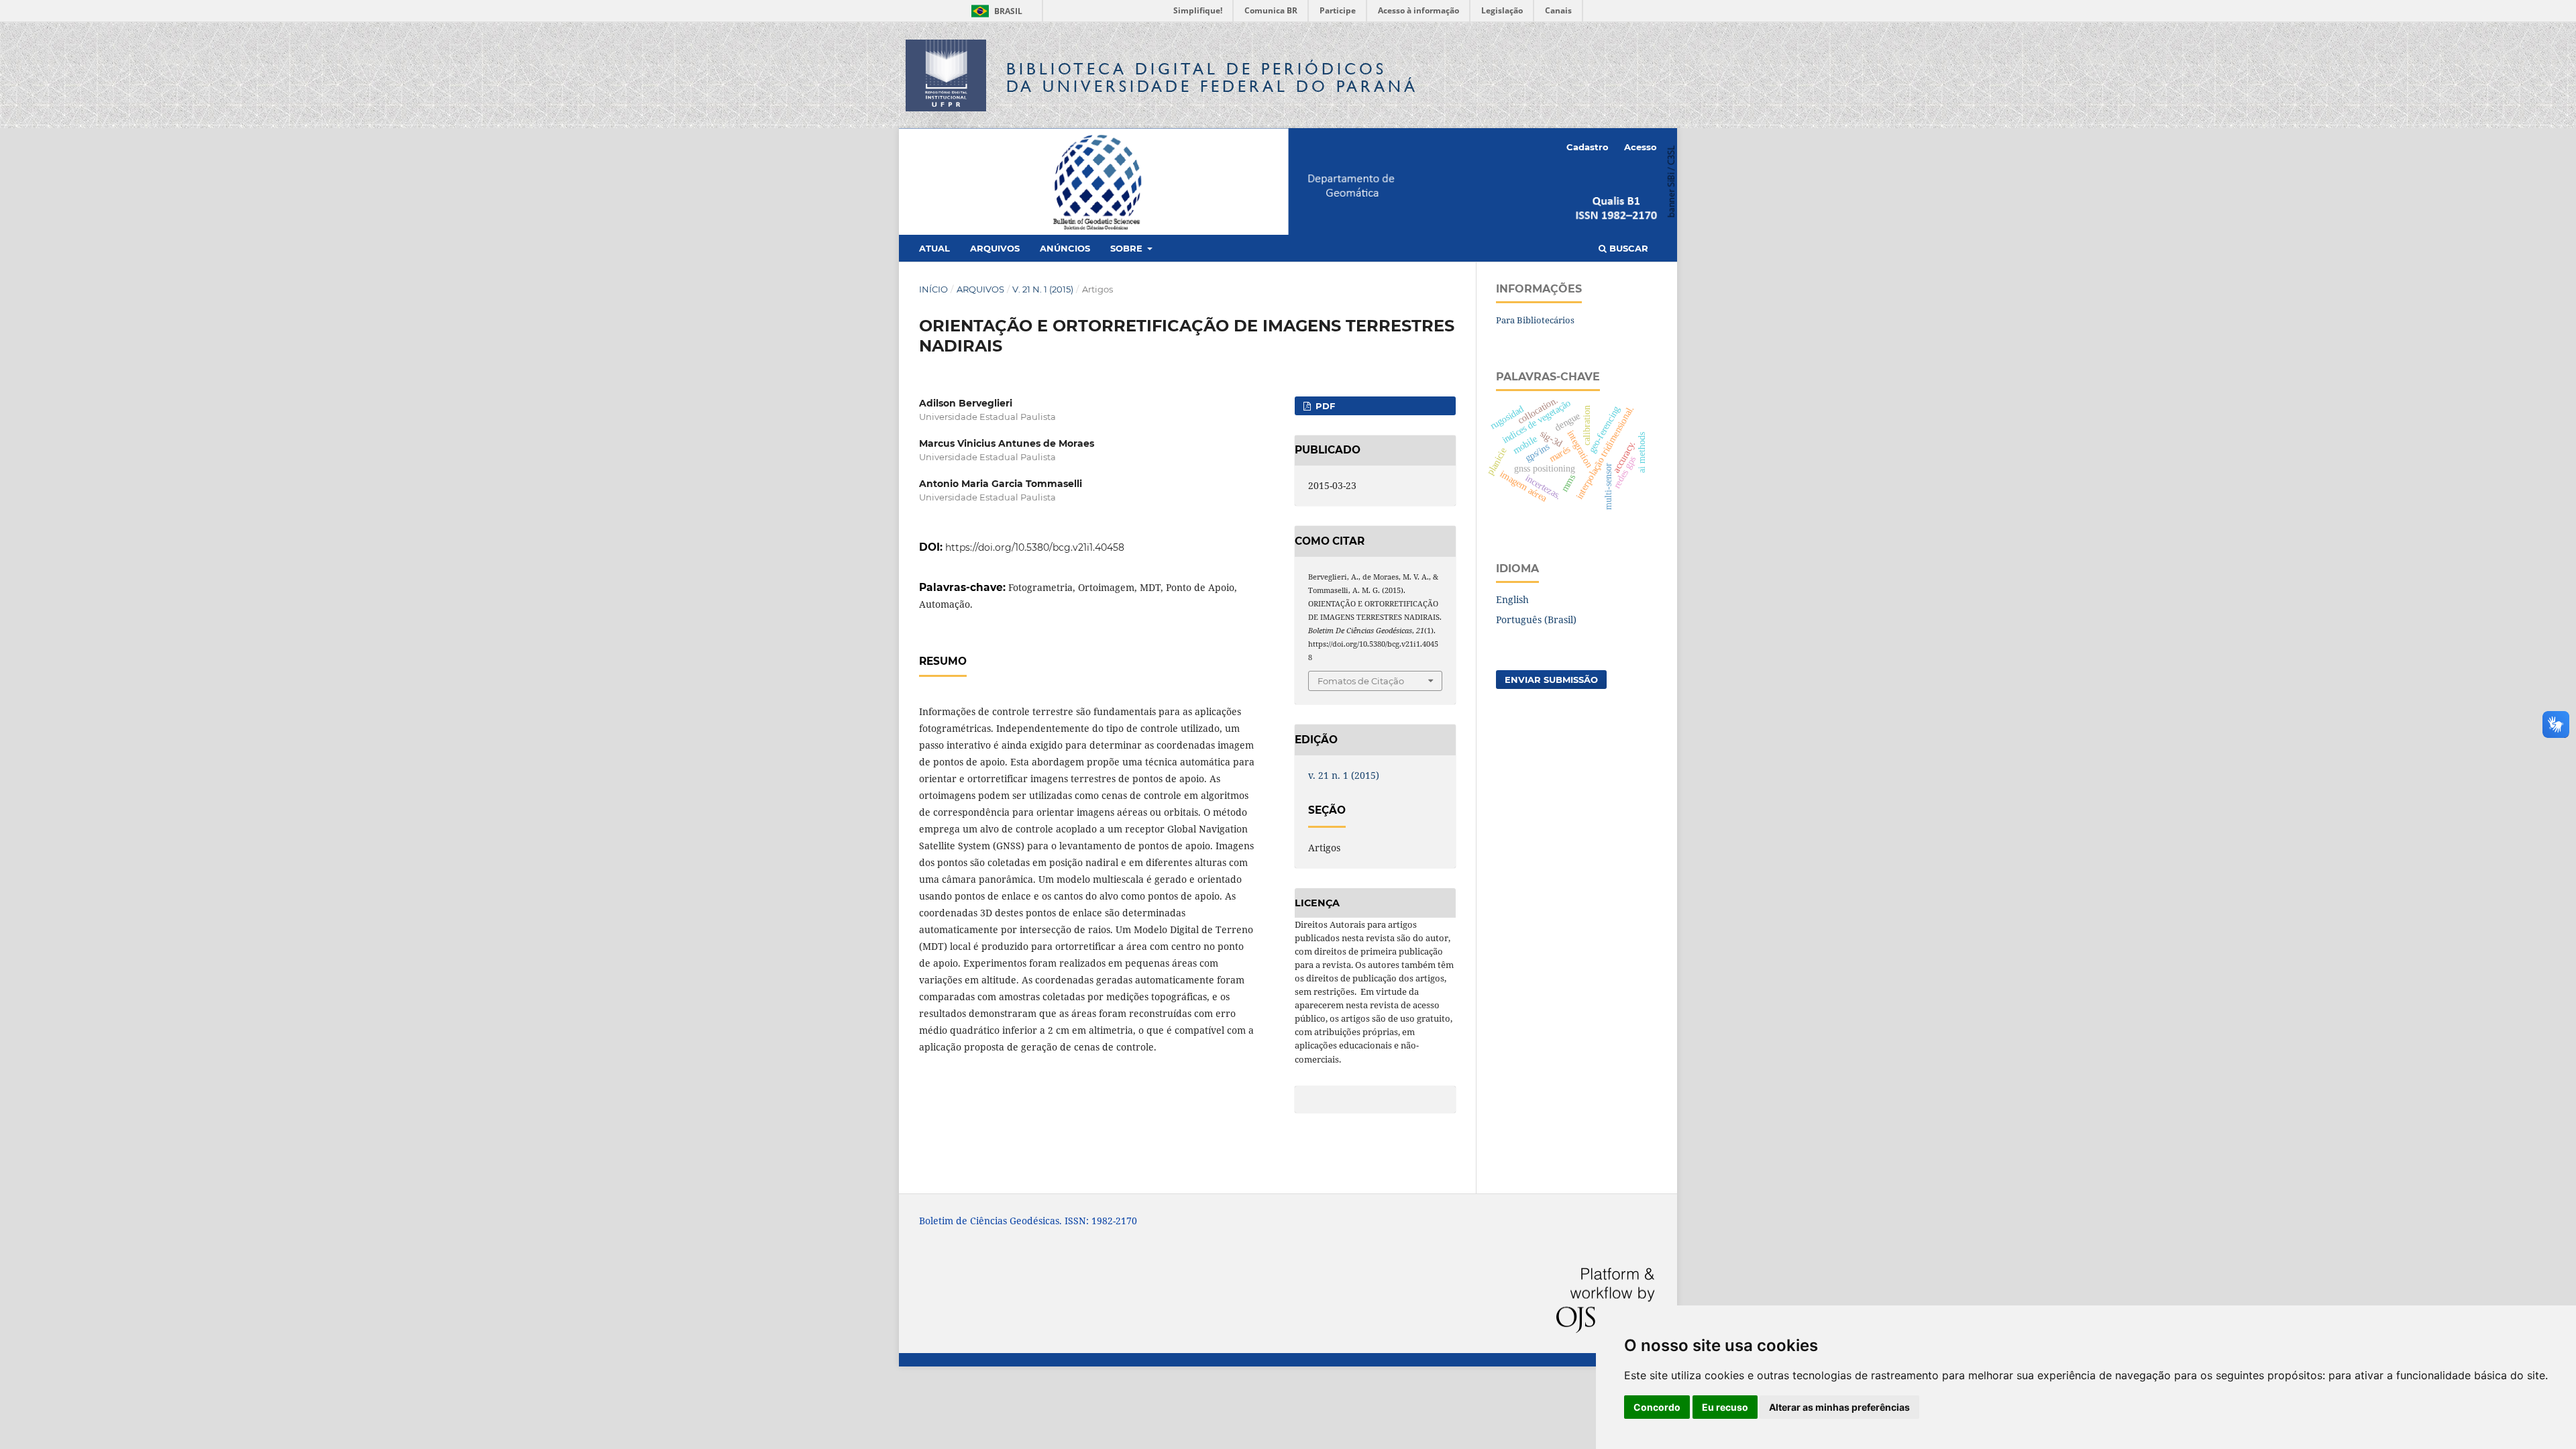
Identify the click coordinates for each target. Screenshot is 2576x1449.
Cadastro (1588, 147)
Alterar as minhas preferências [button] (1839, 1407)
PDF (1324, 406)
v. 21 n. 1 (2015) (1043, 289)
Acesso (1641, 147)
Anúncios (1065, 248)
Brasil (995, 11)
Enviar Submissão (1551, 680)
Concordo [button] (1657, 1407)
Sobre (1128, 248)
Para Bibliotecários (1535, 320)
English (1512, 599)
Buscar (1627, 248)
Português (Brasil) (1536, 620)
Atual (934, 248)
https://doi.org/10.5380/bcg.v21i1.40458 (1035, 547)
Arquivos (995, 248)
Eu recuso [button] (1725, 1407)
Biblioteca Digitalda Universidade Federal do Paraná (1212, 77)
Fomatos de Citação (1361, 681)
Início (933, 289)
